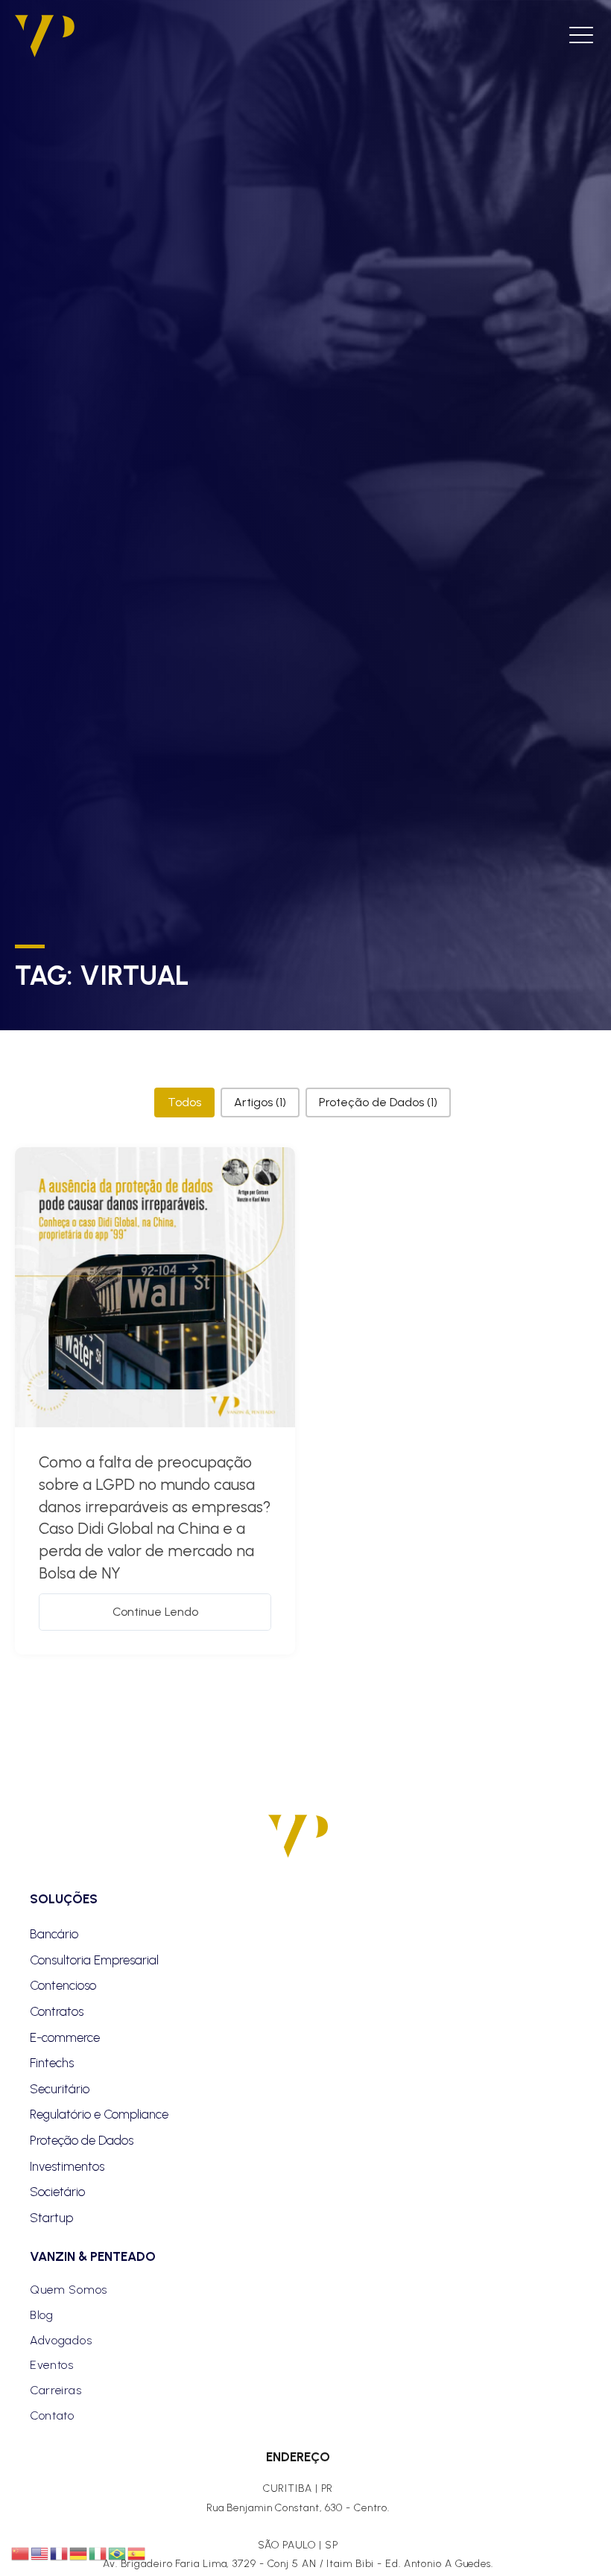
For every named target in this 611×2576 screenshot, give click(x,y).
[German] (79, 2553)
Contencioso (63, 1985)
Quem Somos (69, 2290)
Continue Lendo (155, 1612)
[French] (60, 2553)
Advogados (61, 2340)
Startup (51, 2218)
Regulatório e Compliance (99, 2114)
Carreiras (56, 2390)
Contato (52, 2415)
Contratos (57, 2011)
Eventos (52, 2365)
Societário (57, 2192)
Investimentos (67, 2166)
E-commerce (65, 2037)
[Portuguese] (118, 2553)
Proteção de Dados (82, 2140)
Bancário (54, 1934)
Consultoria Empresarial (94, 1960)
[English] (40, 2553)
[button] (184, 1103)
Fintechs (52, 2063)
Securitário (60, 2089)
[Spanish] (137, 2553)
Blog (42, 2315)
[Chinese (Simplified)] (21, 2553)
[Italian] (98, 2553)
